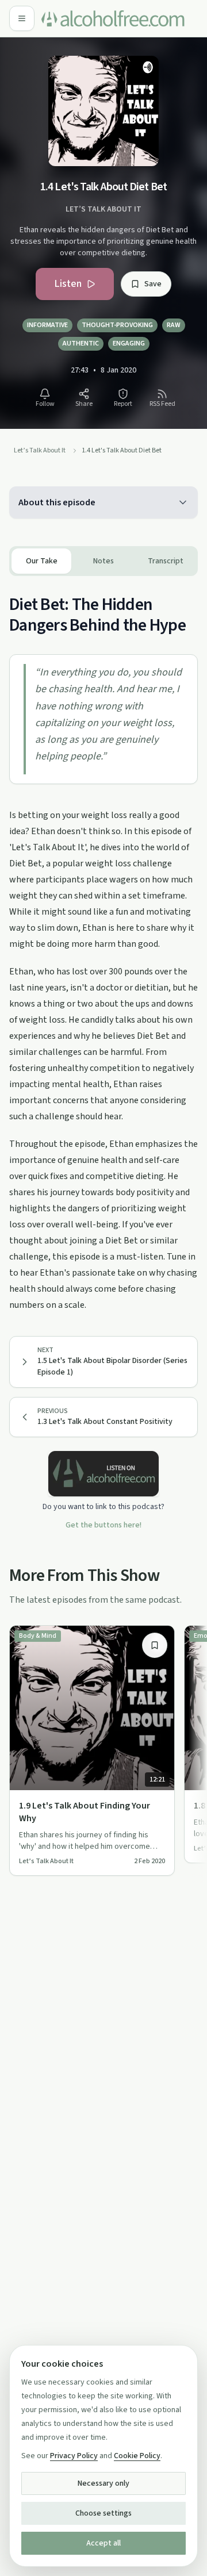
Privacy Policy (74, 2456)
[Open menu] (22, 18)
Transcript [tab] (166, 561)
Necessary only (103, 2483)
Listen (68, 284)
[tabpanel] (103, 945)
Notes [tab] (103, 561)
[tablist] (103, 561)
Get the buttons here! (103, 1525)
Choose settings (103, 2513)
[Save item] (155, 1645)
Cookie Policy (137, 2456)
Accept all (103, 2543)
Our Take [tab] (42, 561)
